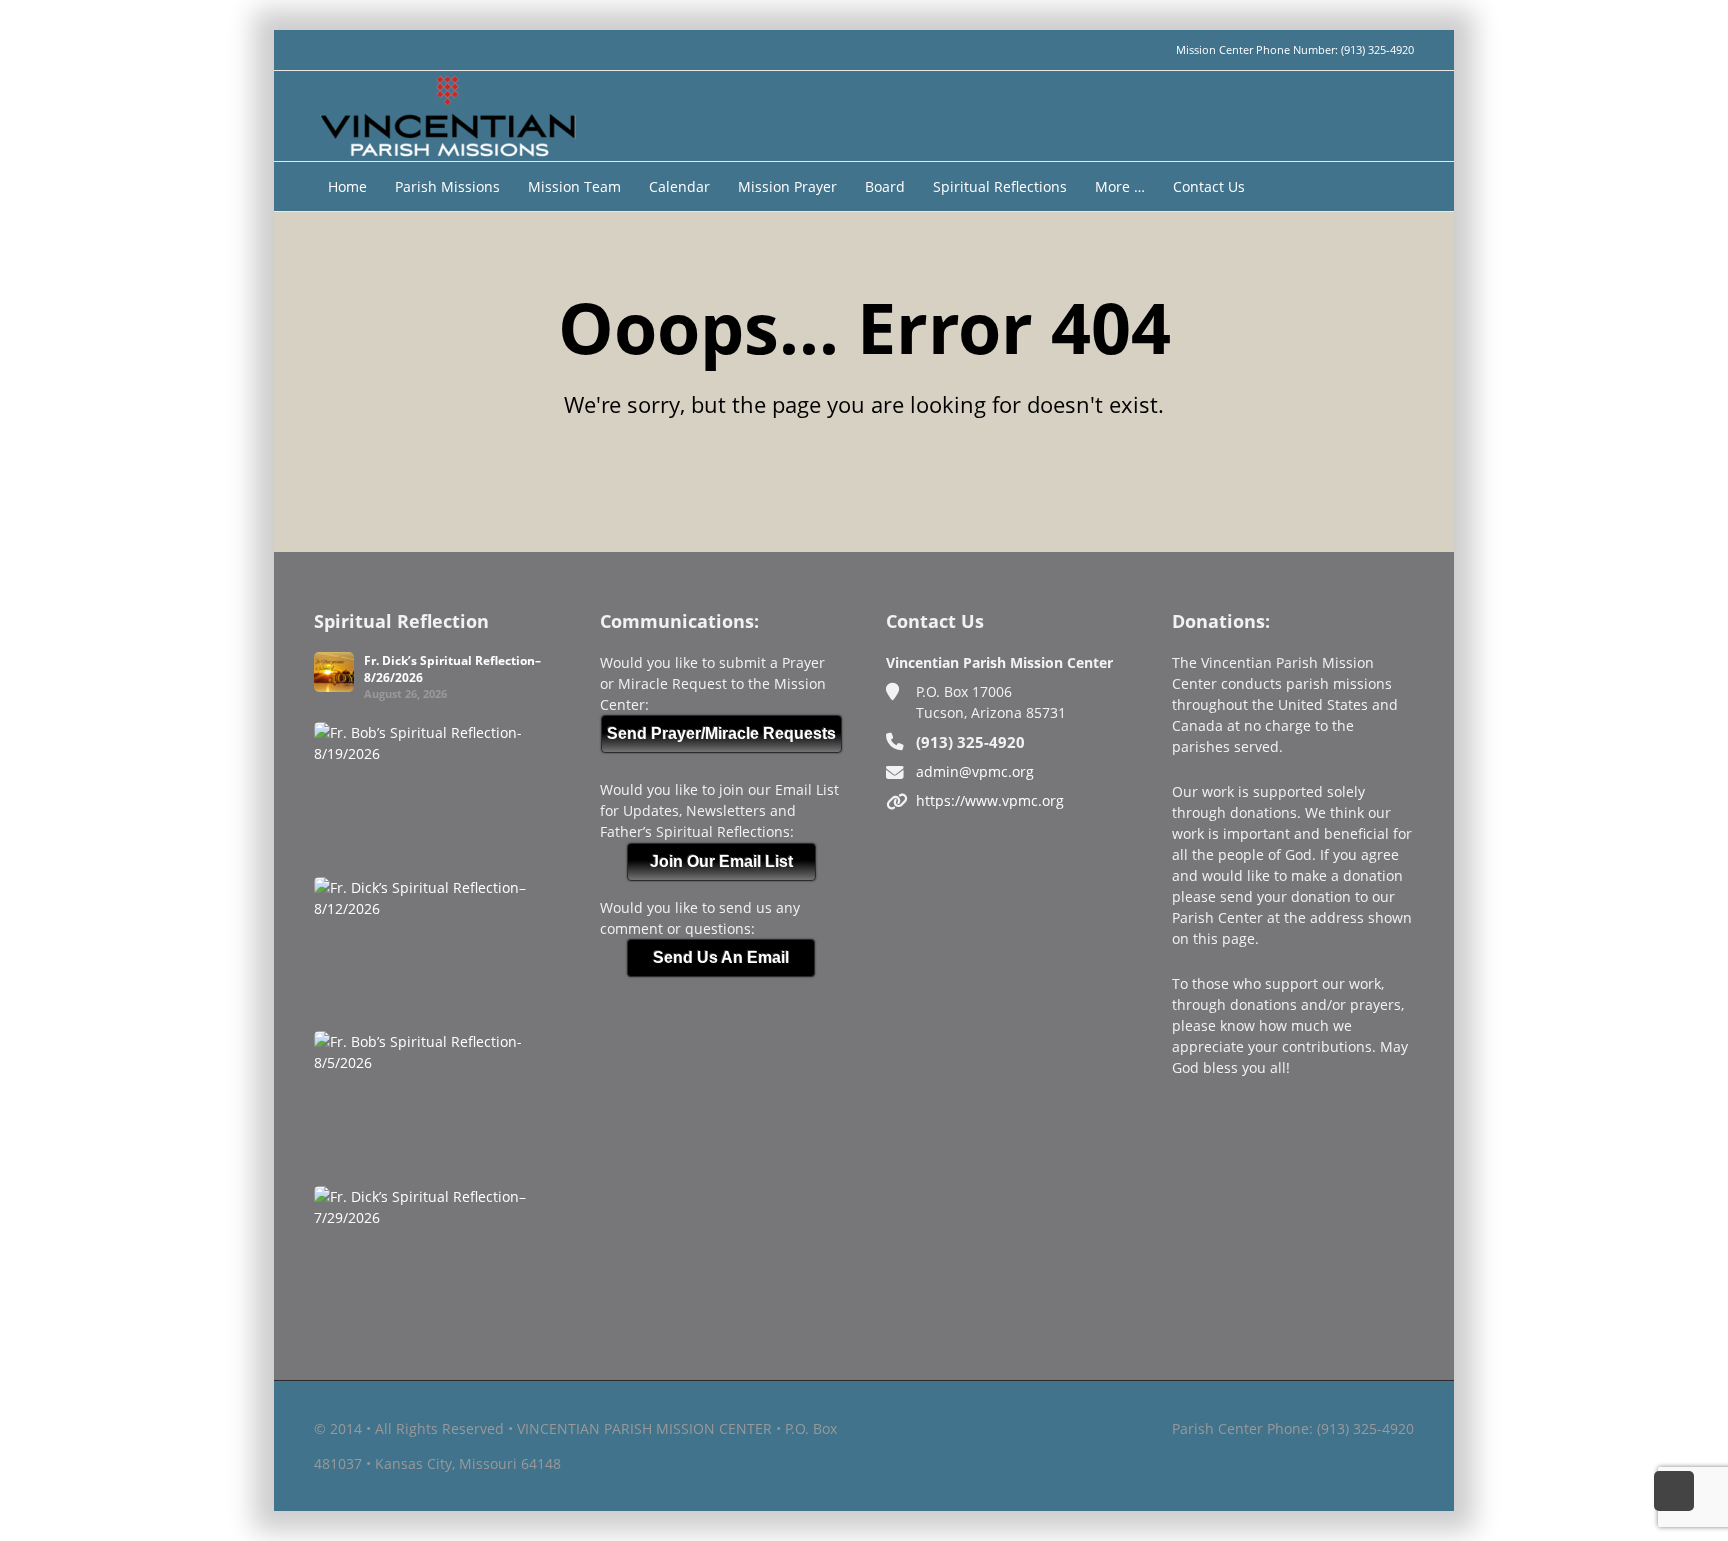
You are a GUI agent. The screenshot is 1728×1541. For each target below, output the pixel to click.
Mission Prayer (787, 186)
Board (885, 186)
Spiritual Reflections (1000, 186)
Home (347, 186)
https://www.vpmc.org (990, 800)
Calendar (679, 186)
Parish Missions (447, 186)
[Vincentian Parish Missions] (447, 114)
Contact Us (1209, 186)
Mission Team (574, 186)
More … (1120, 186)
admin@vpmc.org (975, 771)
